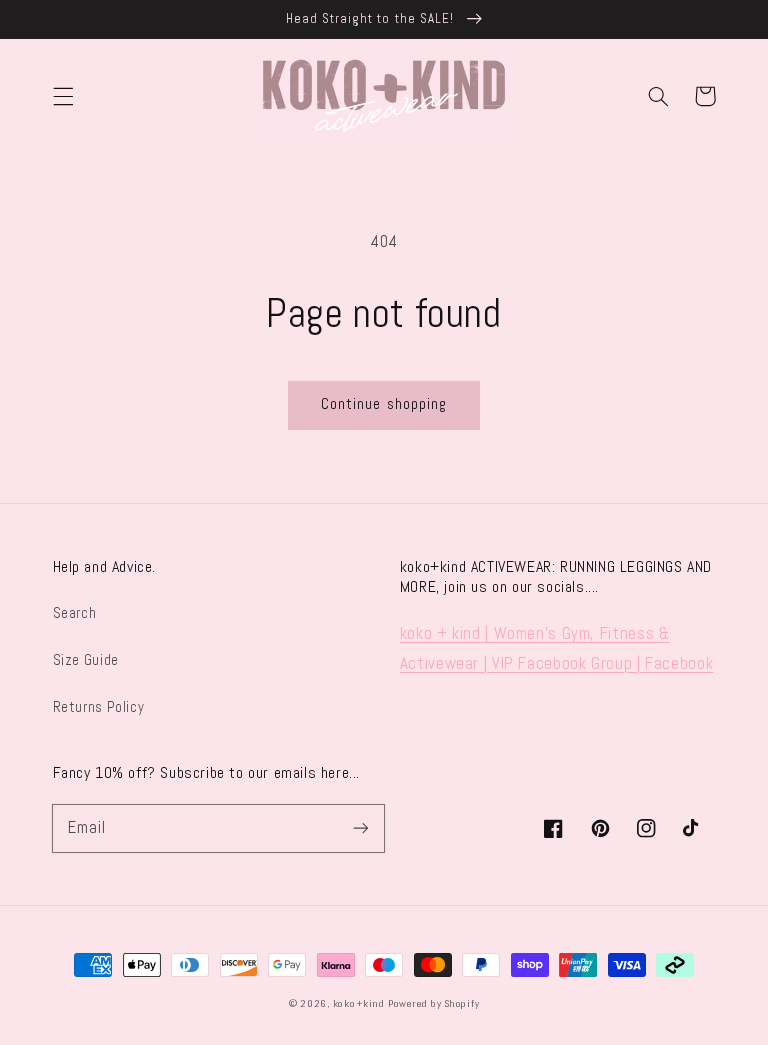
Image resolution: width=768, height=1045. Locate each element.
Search (75, 613)
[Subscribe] (361, 828)
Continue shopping (384, 404)
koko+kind (359, 1003)
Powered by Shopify (433, 1003)
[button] (63, 96)
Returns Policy (99, 707)
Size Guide (86, 660)
